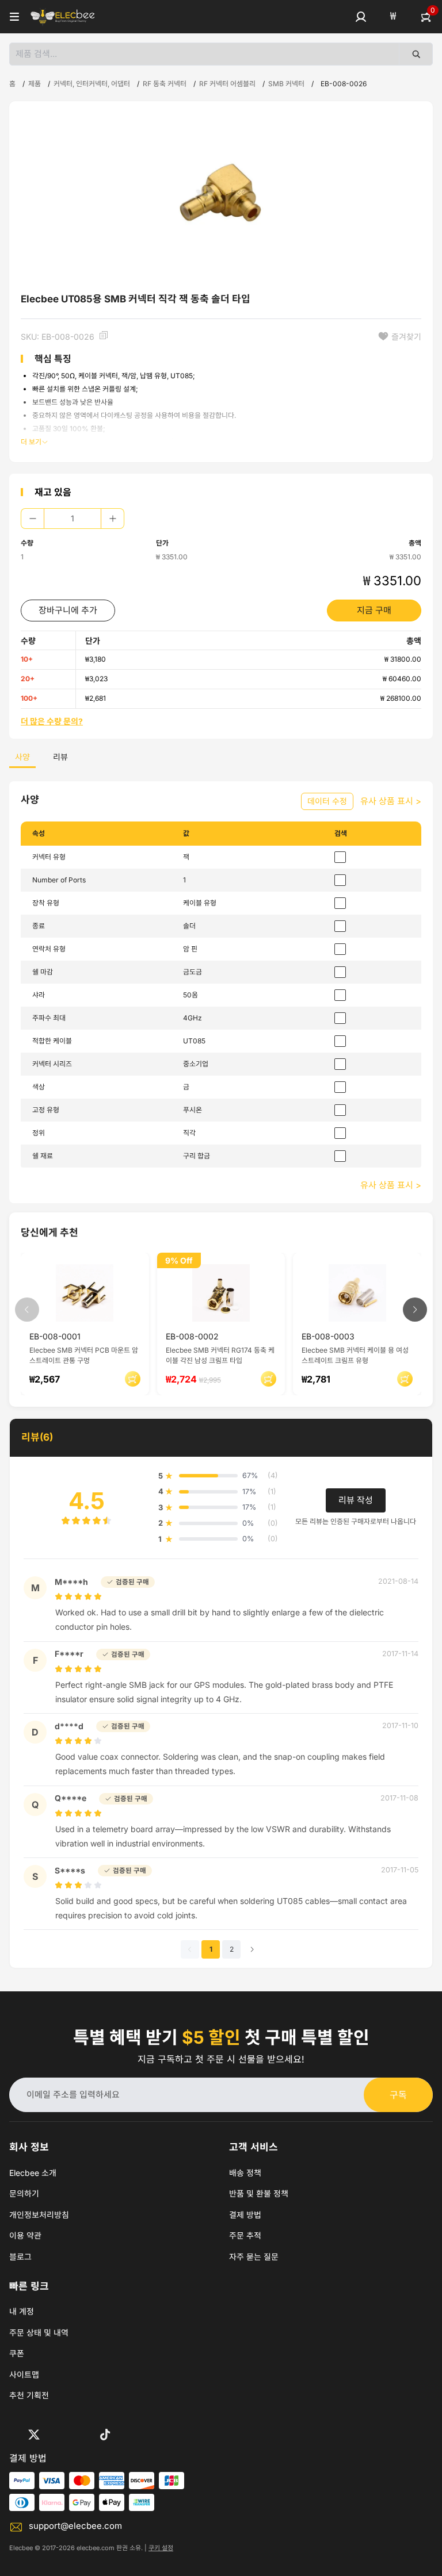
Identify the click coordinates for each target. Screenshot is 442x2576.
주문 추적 (245, 2235)
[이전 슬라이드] (27, 1310)
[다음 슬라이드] (415, 1310)
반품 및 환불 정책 (259, 2193)
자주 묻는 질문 (254, 2257)
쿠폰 (17, 2353)
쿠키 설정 (161, 2548)
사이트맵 (24, 2375)
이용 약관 (25, 2235)
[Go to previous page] (190, 1949)
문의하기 (24, 2193)
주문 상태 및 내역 (39, 2333)
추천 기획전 (29, 2395)
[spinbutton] (73, 519)
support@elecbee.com (75, 2526)
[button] (361, 17)
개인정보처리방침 (39, 2215)
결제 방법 (245, 2215)
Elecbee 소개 (33, 2173)
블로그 (20, 2257)
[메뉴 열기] (14, 17)
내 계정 (22, 2311)
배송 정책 (245, 2173)
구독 (398, 2095)
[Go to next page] (252, 1949)
